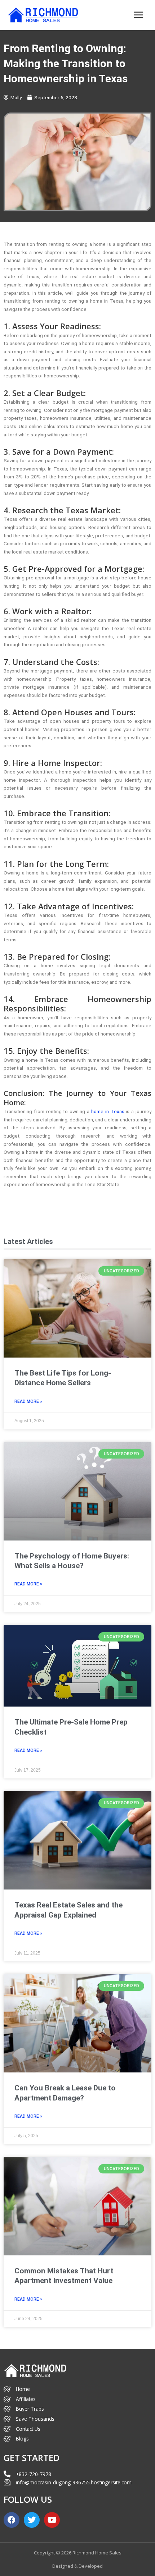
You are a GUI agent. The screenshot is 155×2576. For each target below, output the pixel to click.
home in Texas (108, 1111)
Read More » (28, 1401)
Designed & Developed (77, 2566)
